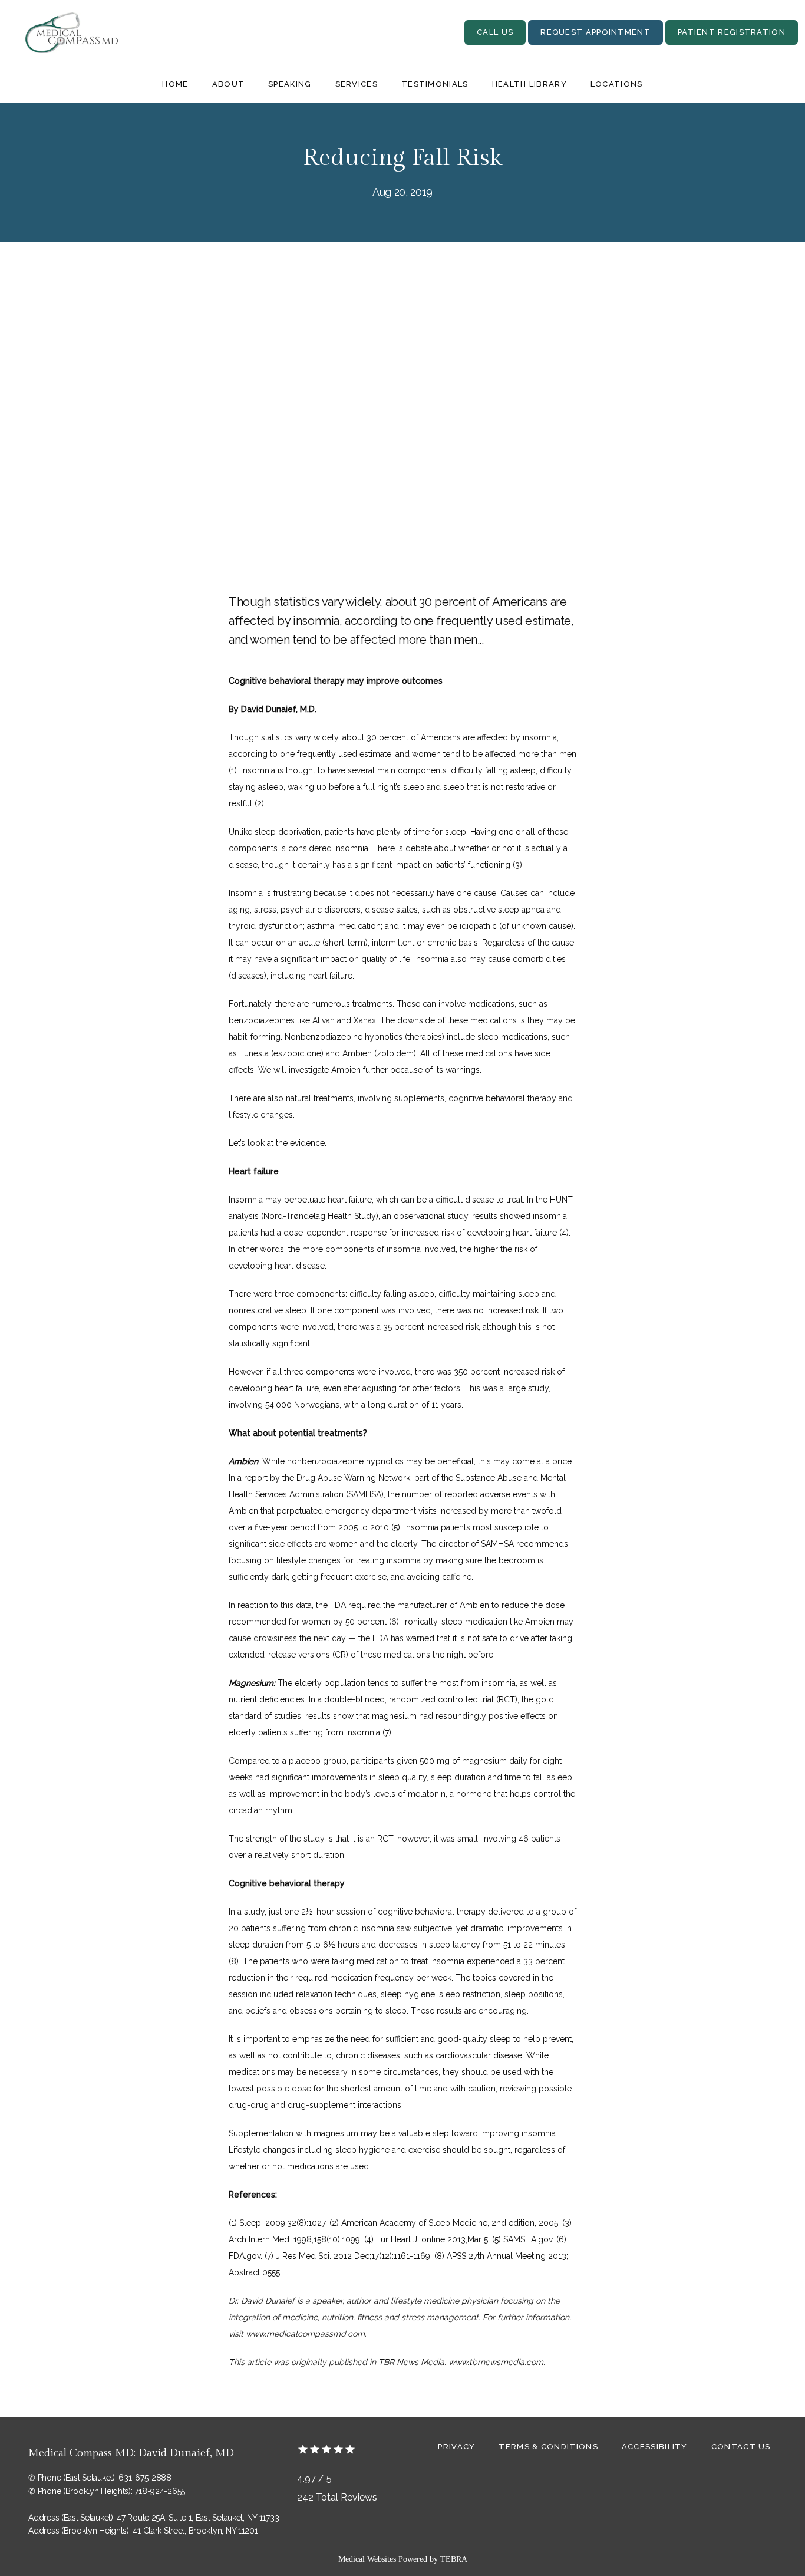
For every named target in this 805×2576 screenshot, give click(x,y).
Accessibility (655, 2447)
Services (357, 84)
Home (175, 84)
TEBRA (454, 2559)
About (229, 84)
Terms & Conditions (548, 2447)
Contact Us (741, 2447)
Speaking (290, 84)
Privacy (456, 2447)
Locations (617, 84)
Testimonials (435, 84)
